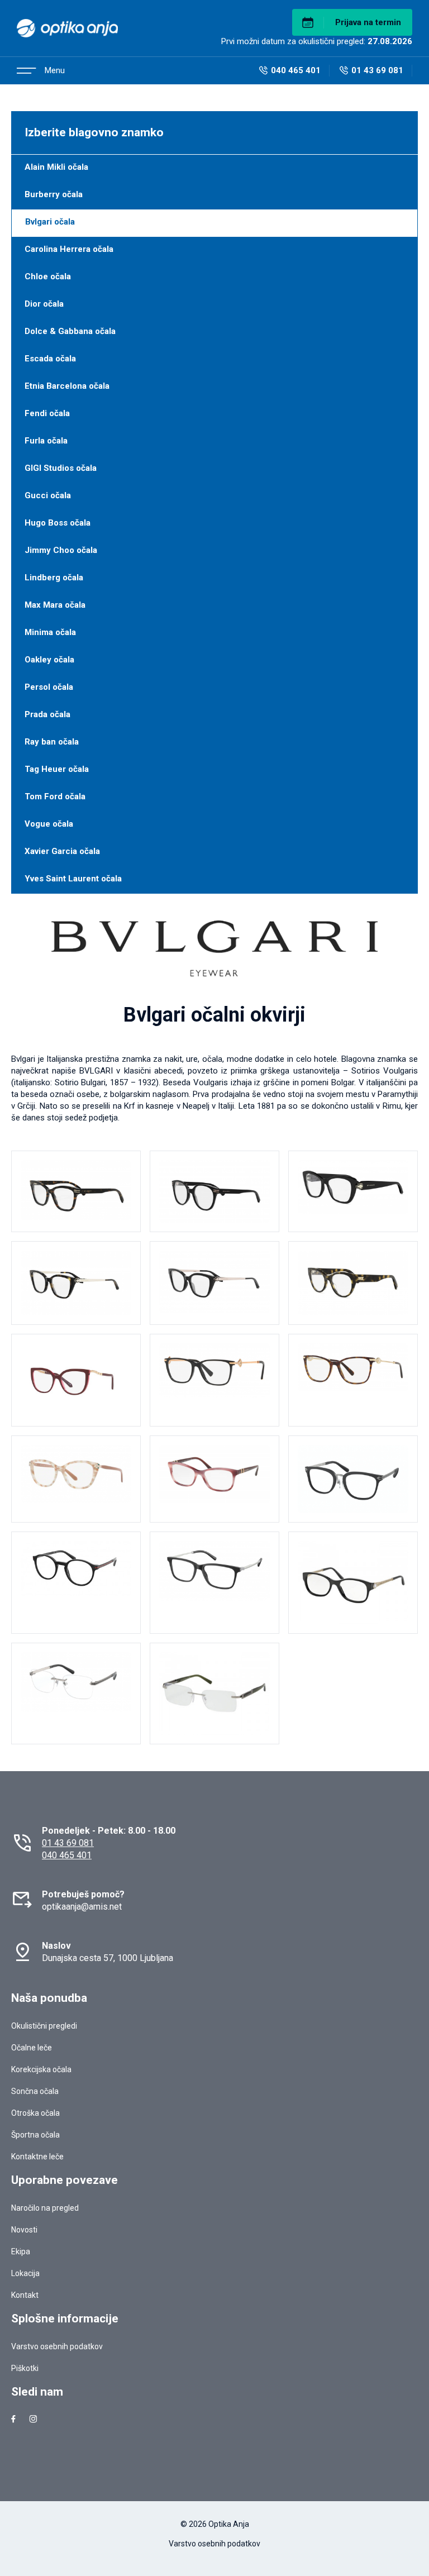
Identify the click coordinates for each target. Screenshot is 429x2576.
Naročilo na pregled (45, 2208)
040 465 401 (67, 1855)
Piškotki (25, 2368)
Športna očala (35, 2135)
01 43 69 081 (68, 1843)
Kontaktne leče (37, 2157)
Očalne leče (32, 2048)
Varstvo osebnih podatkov (57, 2346)
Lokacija (25, 2273)
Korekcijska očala (41, 2069)
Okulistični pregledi (44, 2026)
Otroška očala (35, 2113)
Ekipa (21, 2251)
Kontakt (25, 2295)
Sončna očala (35, 2091)
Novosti (24, 2230)
